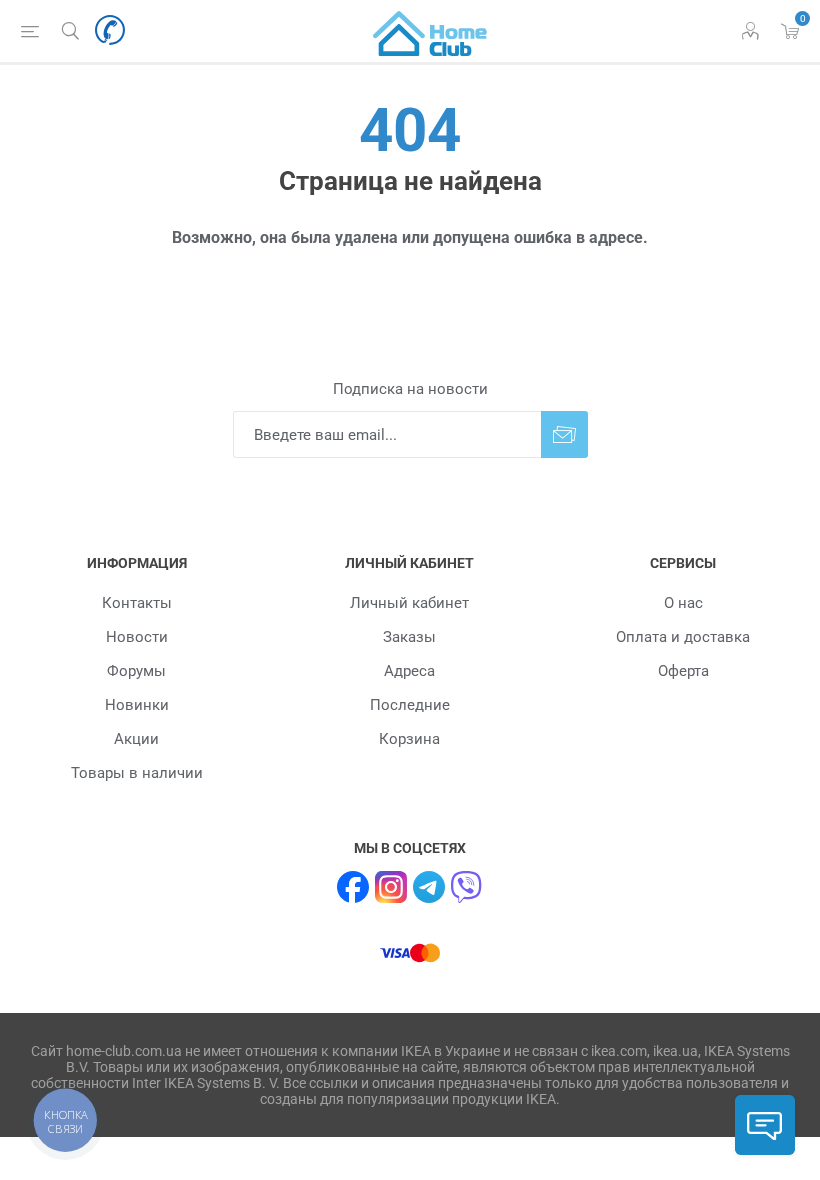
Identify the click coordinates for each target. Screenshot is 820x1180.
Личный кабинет (409, 603)
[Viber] (467, 887)
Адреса (409, 671)
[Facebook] (353, 887)
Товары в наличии (137, 773)
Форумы (136, 671)
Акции (136, 739)
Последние (410, 705)
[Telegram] (429, 887)
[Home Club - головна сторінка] (430, 31)
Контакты (137, 603)
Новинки (137, 705)
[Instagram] (391, 887)
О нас (683, 603)
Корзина (409, 739)
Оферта (683, 671)
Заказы (409, 637)
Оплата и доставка (683, 637)
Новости (137, 637)
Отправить (564, 434)
